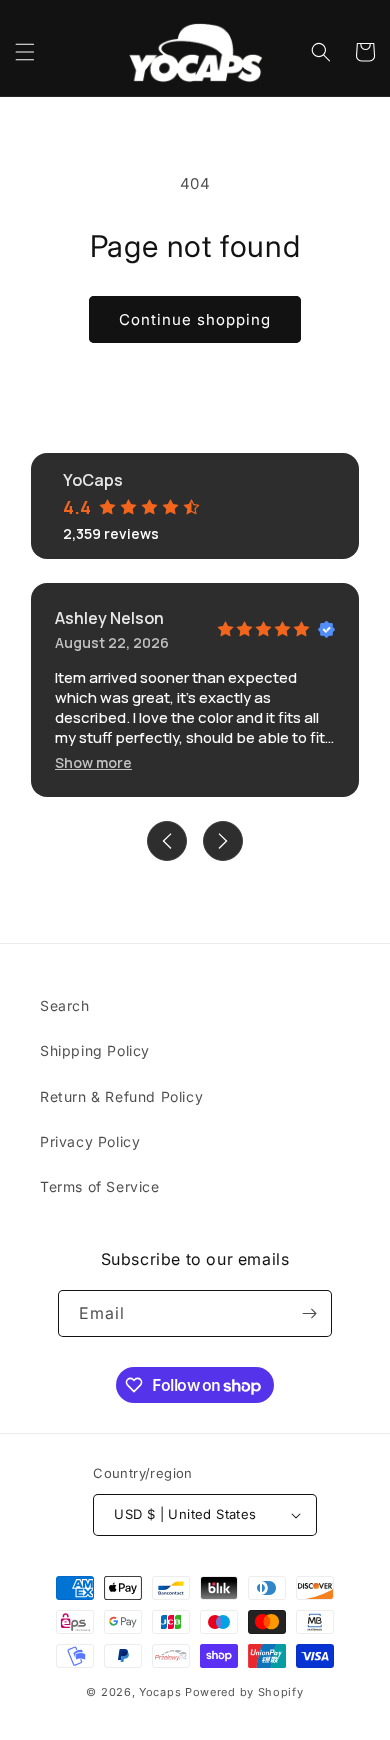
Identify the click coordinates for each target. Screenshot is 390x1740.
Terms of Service (100, 1186)
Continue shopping (195, 319)
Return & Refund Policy (121, 1096)
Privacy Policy (90, 1141)
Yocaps (160, 1692)
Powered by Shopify (244, 1692)
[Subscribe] (309, 1313)
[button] (25, 52)
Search (65, 1005)
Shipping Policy (95, 1050)
